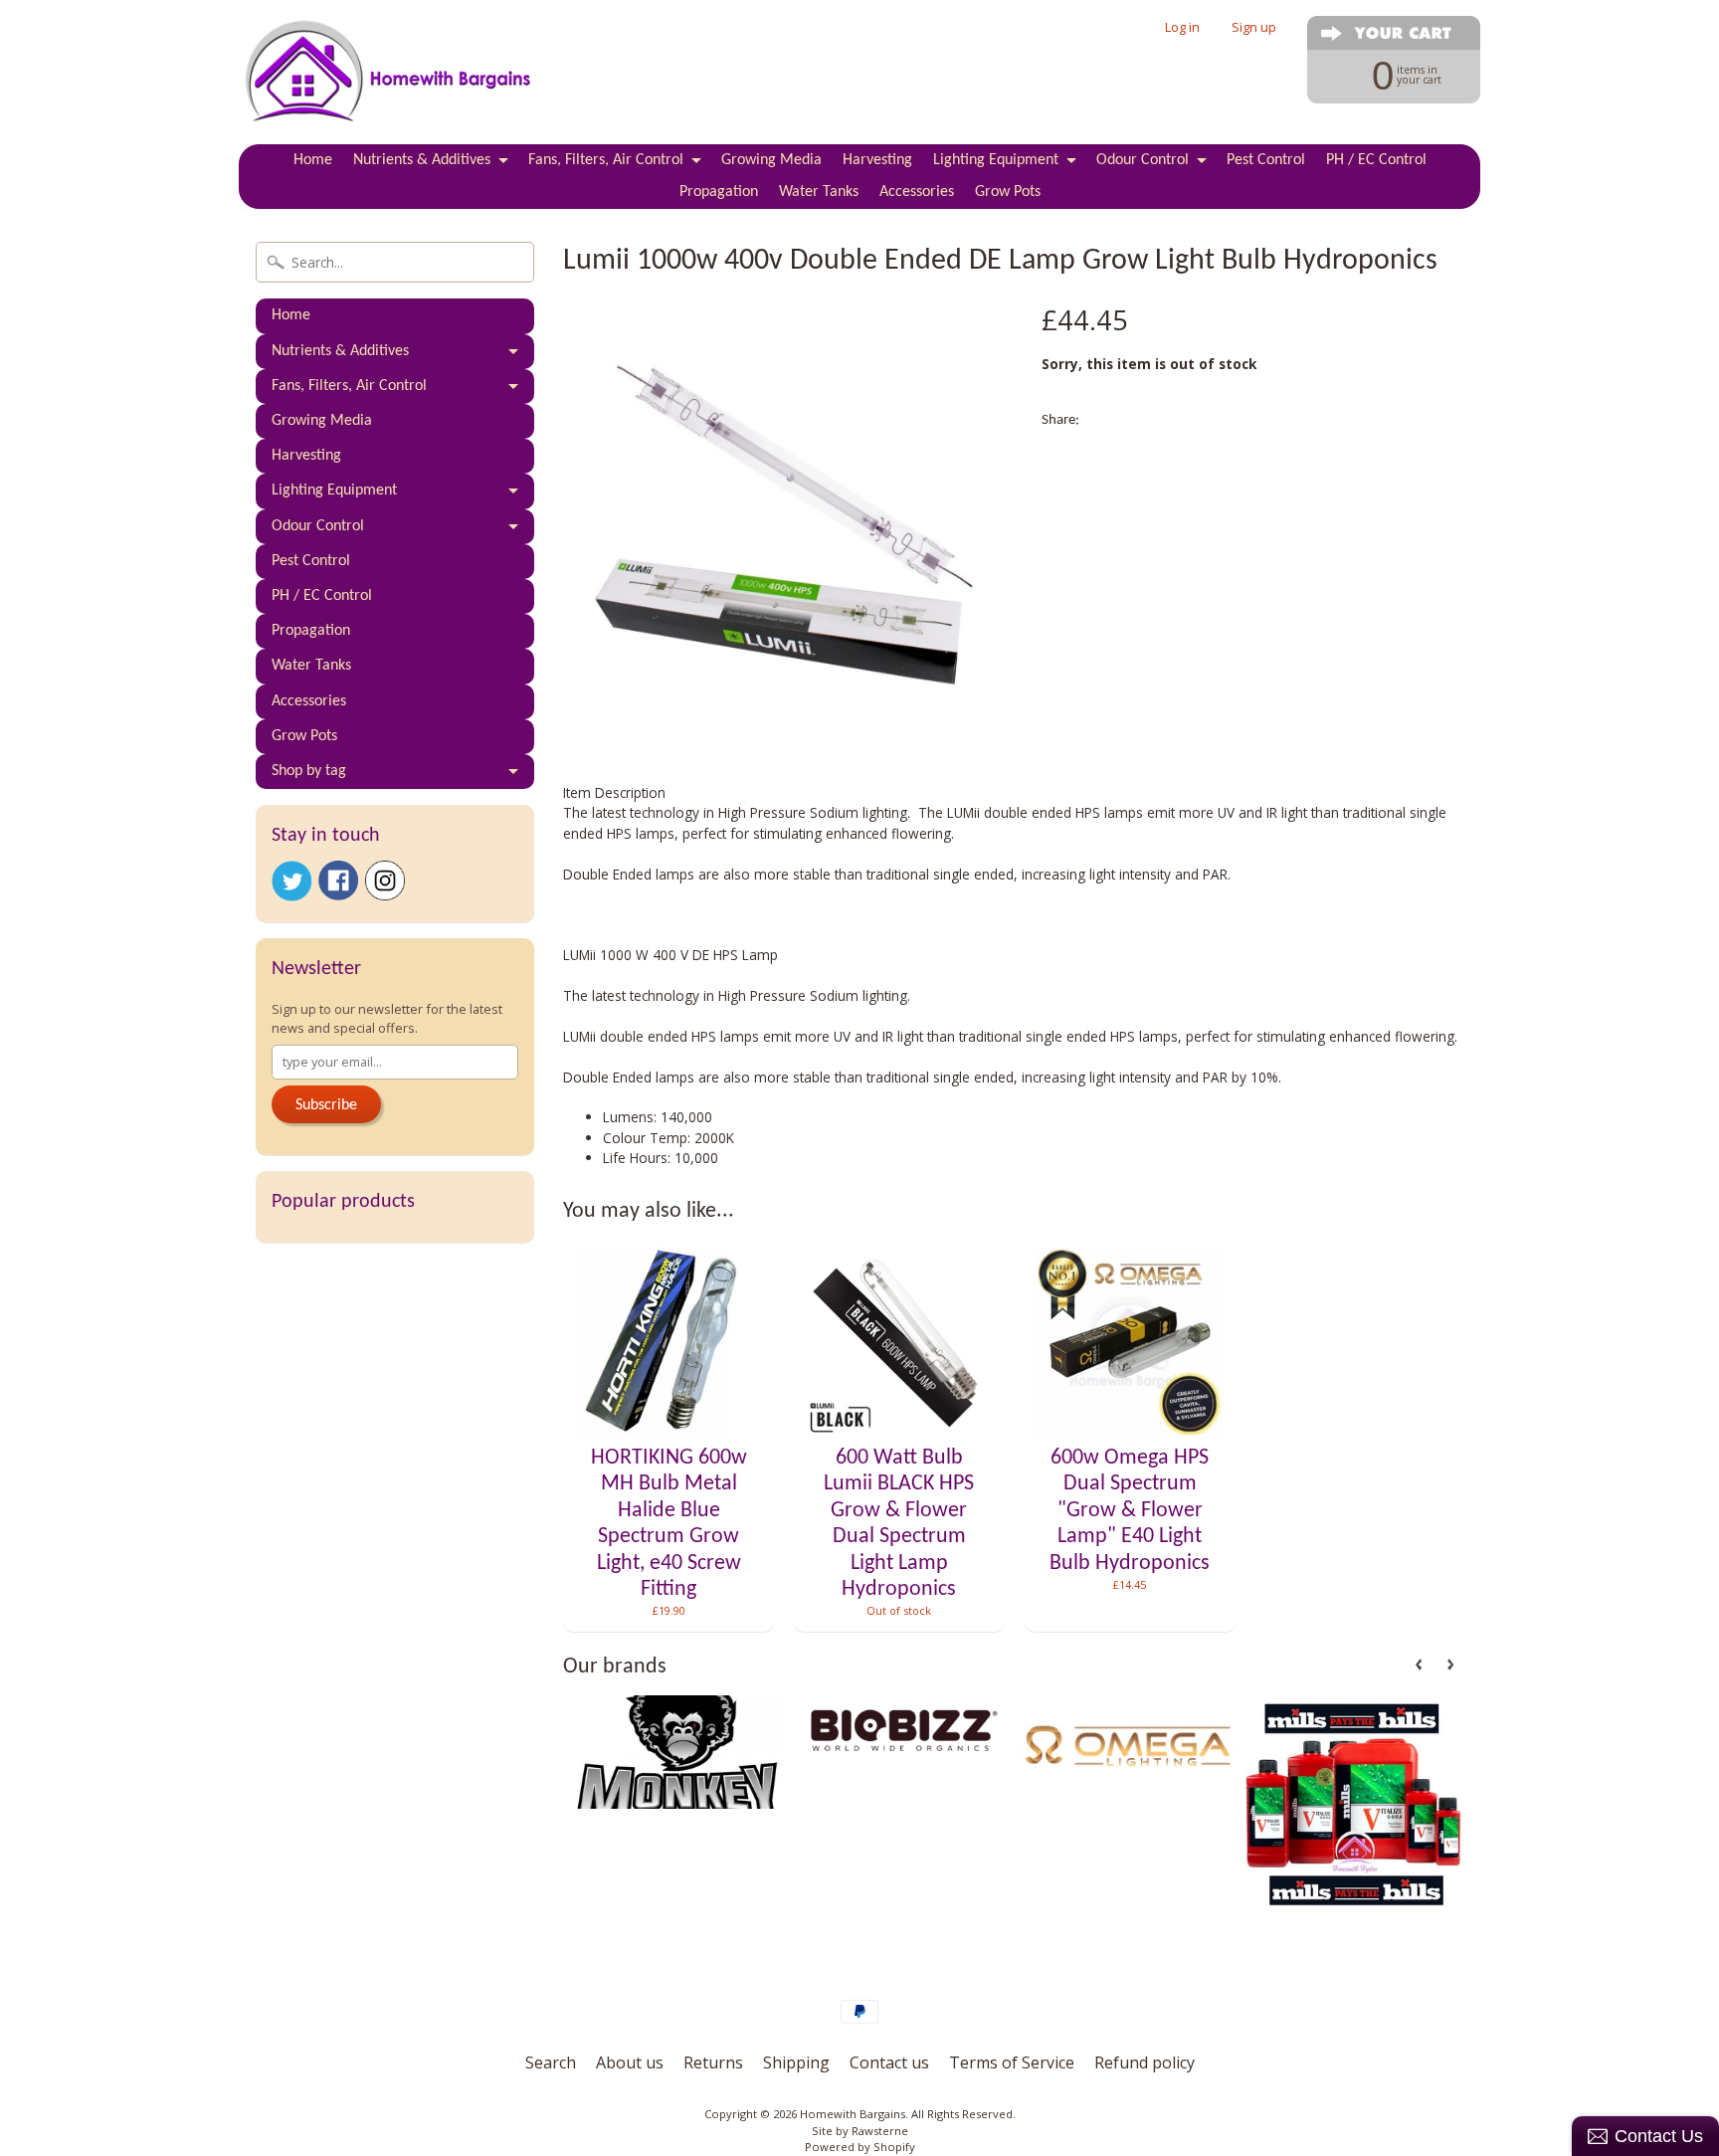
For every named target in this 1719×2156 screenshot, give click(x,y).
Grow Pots (1008, 192)
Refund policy (1145, 2062)
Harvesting (877, 160)
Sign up (1254, 27)
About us (630, 2062)
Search (551, 2062)
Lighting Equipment (996, 160)
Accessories (917, 192)
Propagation (719, 192)
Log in (1182, 27)
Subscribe (326, 1105)
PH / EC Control (1376, 160)
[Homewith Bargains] (388, 101)
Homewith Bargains (853, 2114)
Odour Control (1143, 160)
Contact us (889, 2062)
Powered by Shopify (860, 2147)
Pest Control (1266, 160)
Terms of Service (1012, 2062)
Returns (713, 2062)
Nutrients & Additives (422, 160)
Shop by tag (309, 771)
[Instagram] (385, 881)
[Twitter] (291, 881)
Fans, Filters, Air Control (606, 160)
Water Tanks (819, 192)
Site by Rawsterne (860, 2131)
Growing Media (771, 160)
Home (313, 160)
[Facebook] (338, 881)
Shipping (796, 2062)
